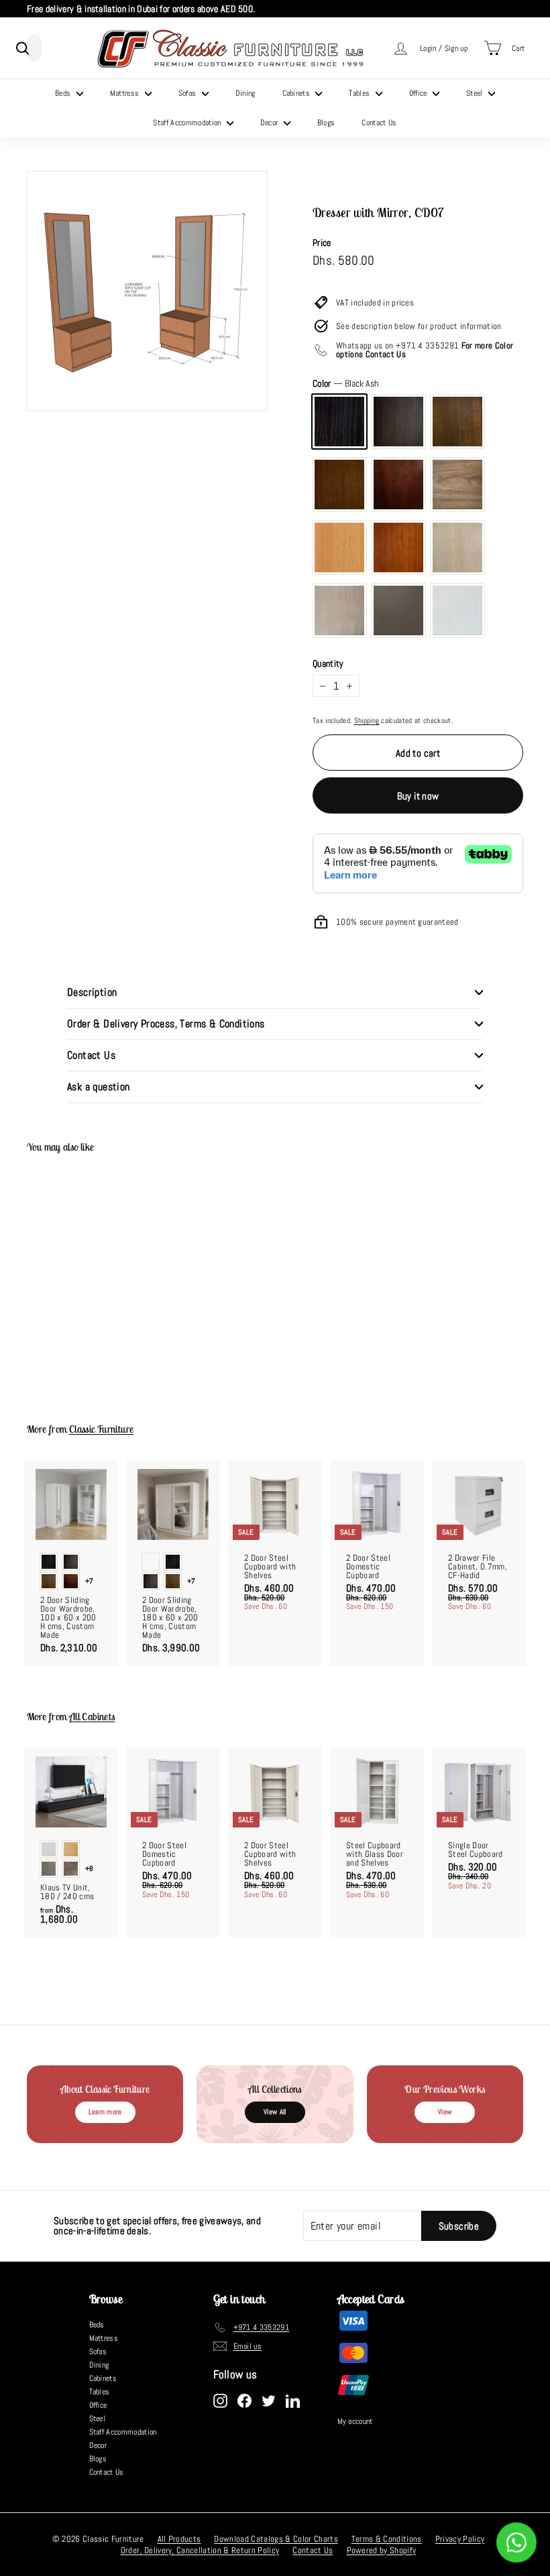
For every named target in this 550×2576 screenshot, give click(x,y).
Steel (476, 93)
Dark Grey (398, 610)
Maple (457, 548)
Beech (339, 548)
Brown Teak (457, 485)
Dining (245, 93)
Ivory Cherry (339, 610)
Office (419, 93)
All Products (179, 2539)
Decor (270, 123)
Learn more (105, 2112)
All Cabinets (92, 1717)
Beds (64, 93)
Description (92, 992)
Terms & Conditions (387, 2539)
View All (275, 2112)
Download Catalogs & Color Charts (276, 2539)
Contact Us (379, 123)
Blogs (326, 123)
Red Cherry (398, 548)
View (445, 2112)
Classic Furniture (102, 1429)
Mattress (126, 93)
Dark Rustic (398, 485)
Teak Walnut (339, 485)
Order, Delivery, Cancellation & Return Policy (200, 2550)
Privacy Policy (460, 2539)
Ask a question (99, 1087)
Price (322, 243)
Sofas (188, 93)
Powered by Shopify (382, 2550)
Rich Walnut (398, 422)
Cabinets (297, 93)
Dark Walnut (457, 422)
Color (345, 383)
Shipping (367, 720)
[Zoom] (147, 291)
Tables (360, 93)
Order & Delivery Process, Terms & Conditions (166, 1024)
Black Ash (339, 422)
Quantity (328, 663)
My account (355, 2421)
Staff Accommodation (188, 123)
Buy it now (418, 796)
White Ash (457, 610)
